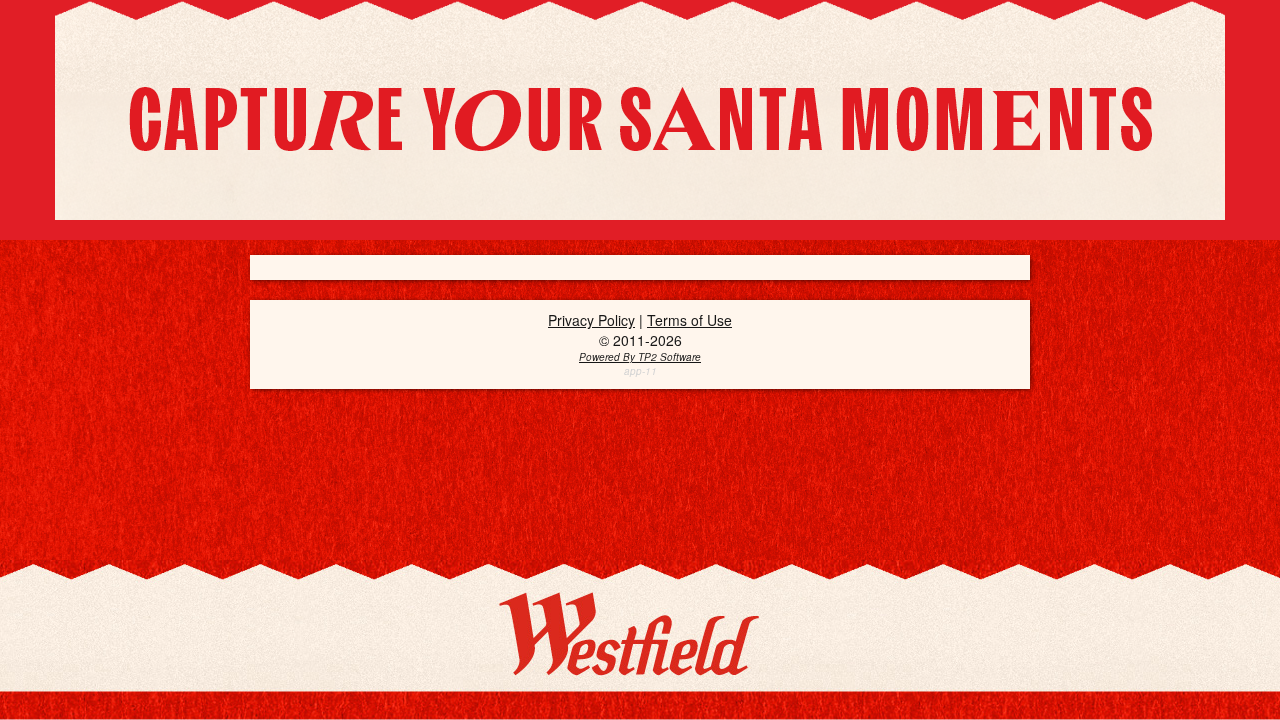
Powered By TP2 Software (640, 357)
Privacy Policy (591, 320)
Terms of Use (689, 320)
